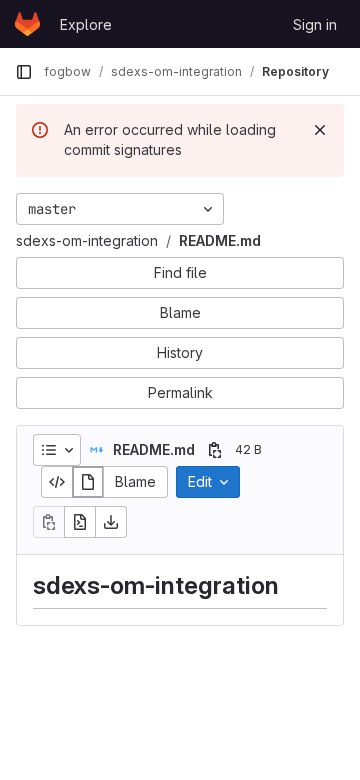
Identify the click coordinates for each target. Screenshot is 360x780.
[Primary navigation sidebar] (24, 72)
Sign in (315, 24)
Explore (86, 24)
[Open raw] (80, 522)
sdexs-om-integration (87, 240)
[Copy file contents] (49, 522)
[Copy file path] (215, 450)
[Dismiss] (320, 130)
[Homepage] (27, 24)
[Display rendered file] (88, 482)
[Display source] (57, 482)
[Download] (111, 522)
